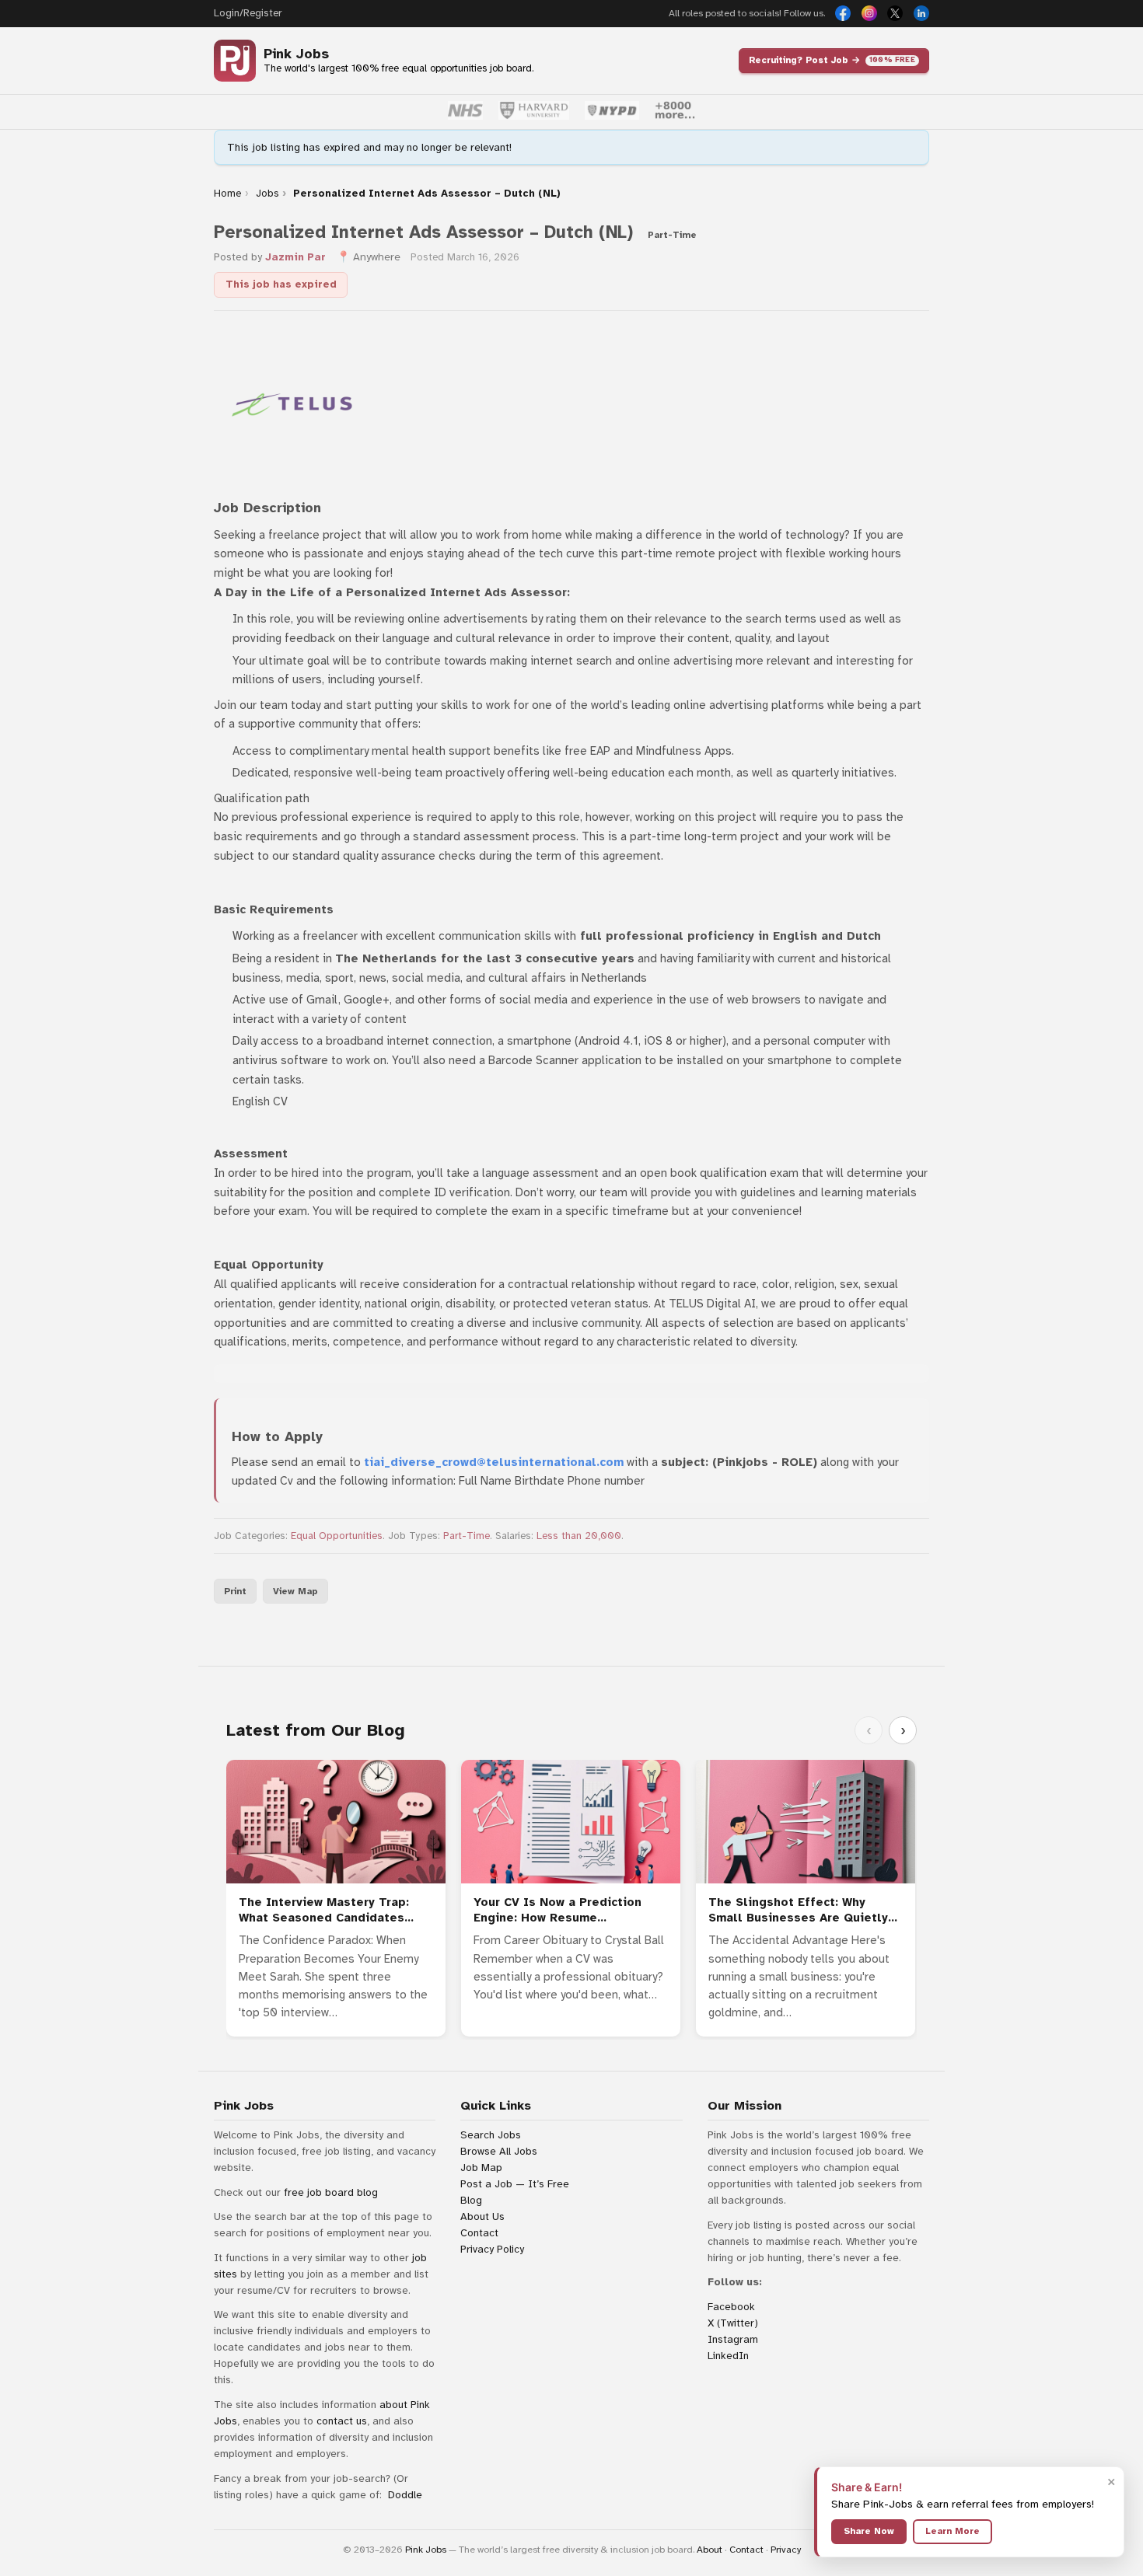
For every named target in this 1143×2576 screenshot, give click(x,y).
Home (227, 194)
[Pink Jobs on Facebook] (843, 13)
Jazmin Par (295, 257)
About (710, 2550)
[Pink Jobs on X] (895, 13)
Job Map (481, 2168)
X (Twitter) (733, 2323)
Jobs (267, 194)
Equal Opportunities (337, 1536)
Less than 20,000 (579, 1536)
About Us (482, 2216)
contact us (342, 2421)
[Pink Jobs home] (235, 61)
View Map (295, 1591)
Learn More (952, 2531)
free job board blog (331, 2192)
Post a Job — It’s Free (515, 2184)
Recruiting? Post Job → (832, 60)
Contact (479, 2233)
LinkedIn (728, 2356)
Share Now (869, 2531)
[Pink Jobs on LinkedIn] (921, 13)
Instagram (733, 2339)
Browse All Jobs (499, 2151)
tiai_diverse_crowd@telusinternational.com (494, 1462)
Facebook (731, 2307)
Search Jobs (491, 2135)
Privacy (786, 2550)
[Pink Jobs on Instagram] (869, 13)
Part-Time (467, 1536)
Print (235, 1591)
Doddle (405, 2495)
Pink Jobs (296, 54)
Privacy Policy (492, 2249)
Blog (471, 2200)
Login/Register (248, 13)
